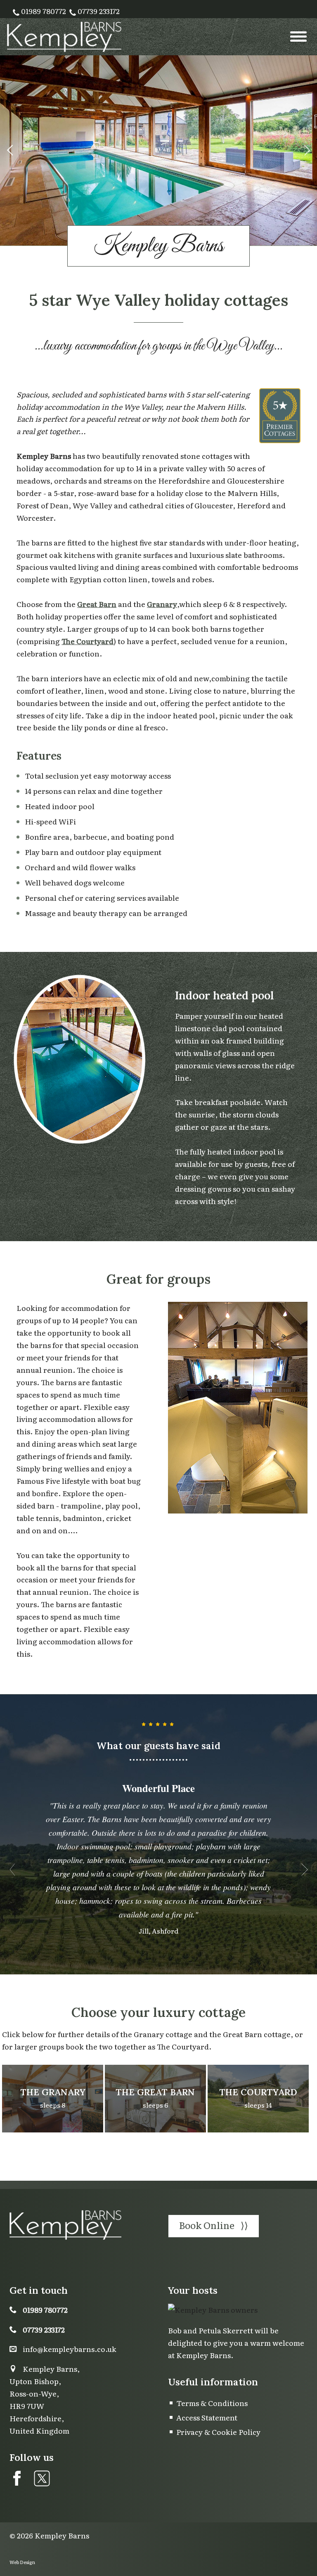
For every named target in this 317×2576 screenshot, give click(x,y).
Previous (10, 151)
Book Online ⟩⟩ (214, 2225)
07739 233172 (98, 11)
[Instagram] (40, 2478)
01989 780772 (43, 11)
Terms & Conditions (212, 2403)
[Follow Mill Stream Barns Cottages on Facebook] (17, 2478)
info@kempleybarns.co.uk (70, 2349)
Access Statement (207, 2417)
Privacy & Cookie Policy (218, 2432)
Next (307, 151)
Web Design (22, 2562)
